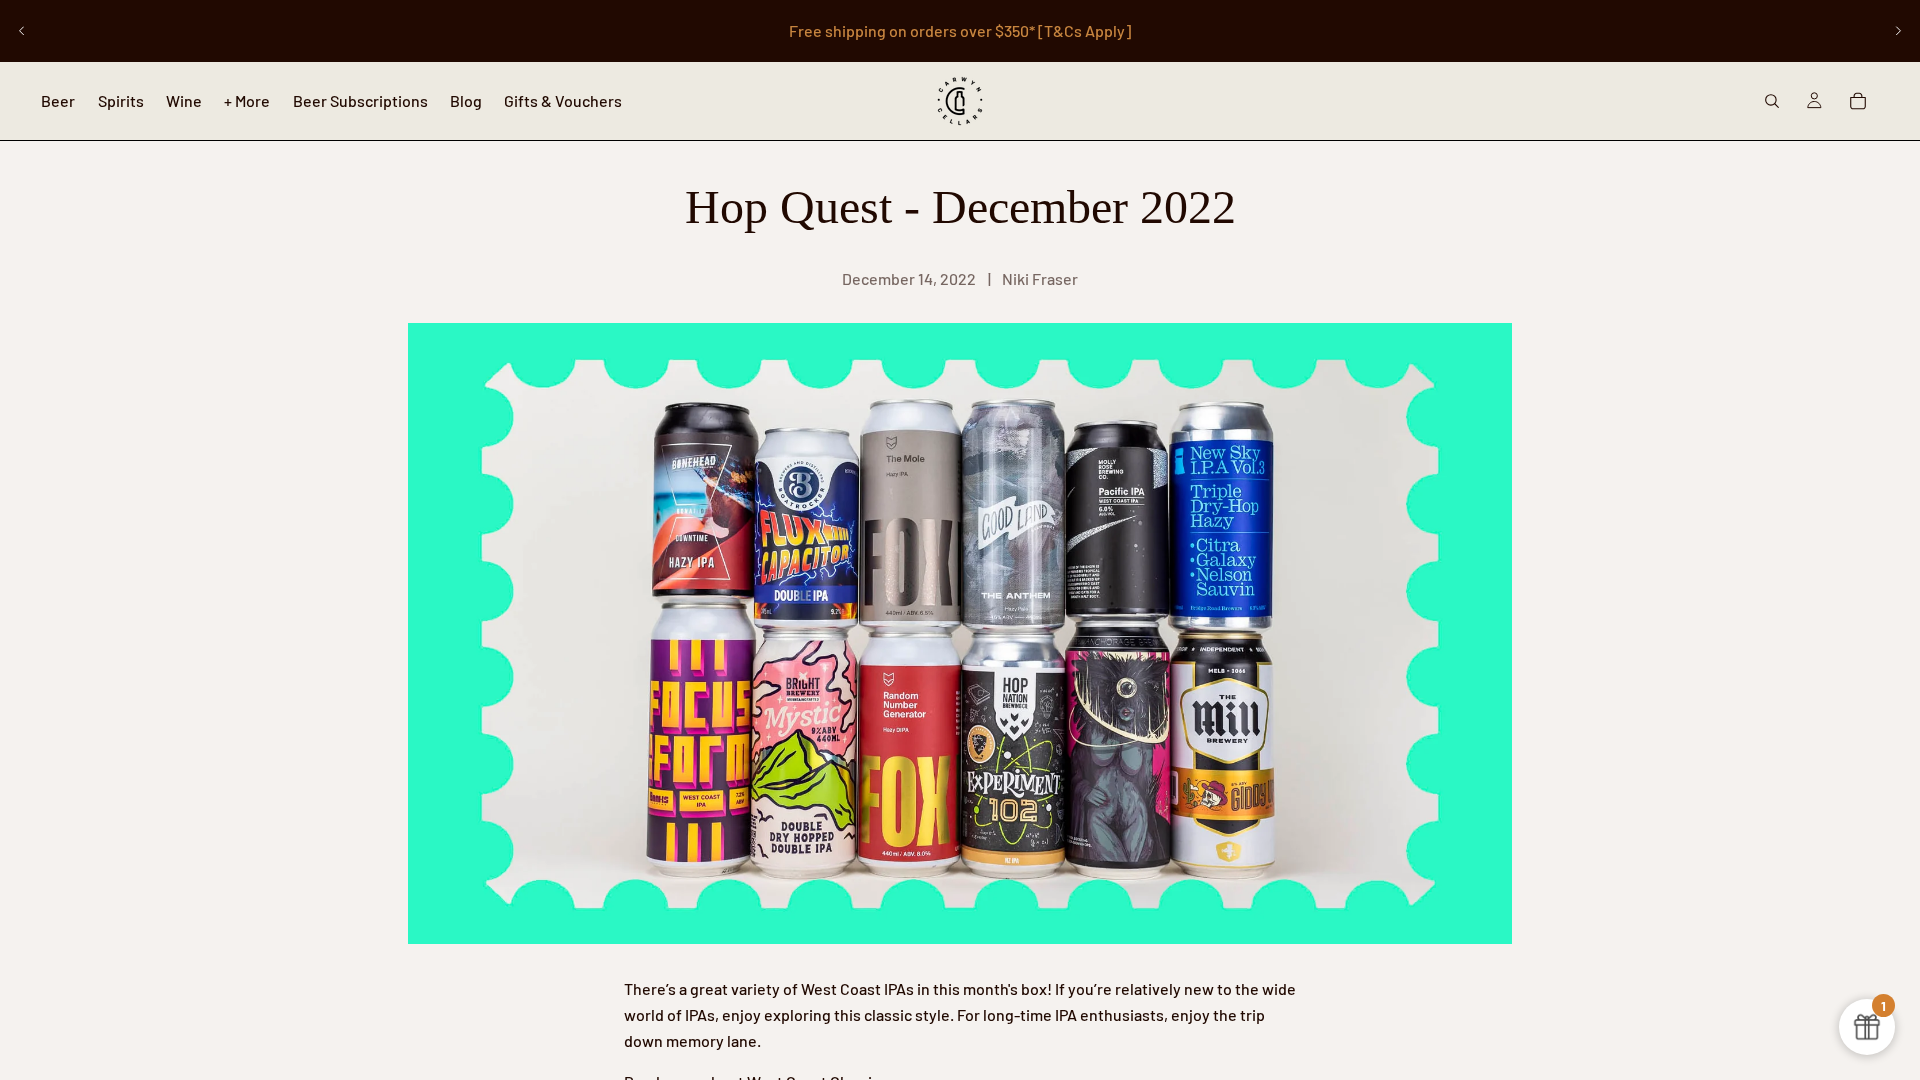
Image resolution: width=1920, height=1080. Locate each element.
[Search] (1772, 101)
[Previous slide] (22, 31)
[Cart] (1858, 101)
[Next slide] (1898, 31)
